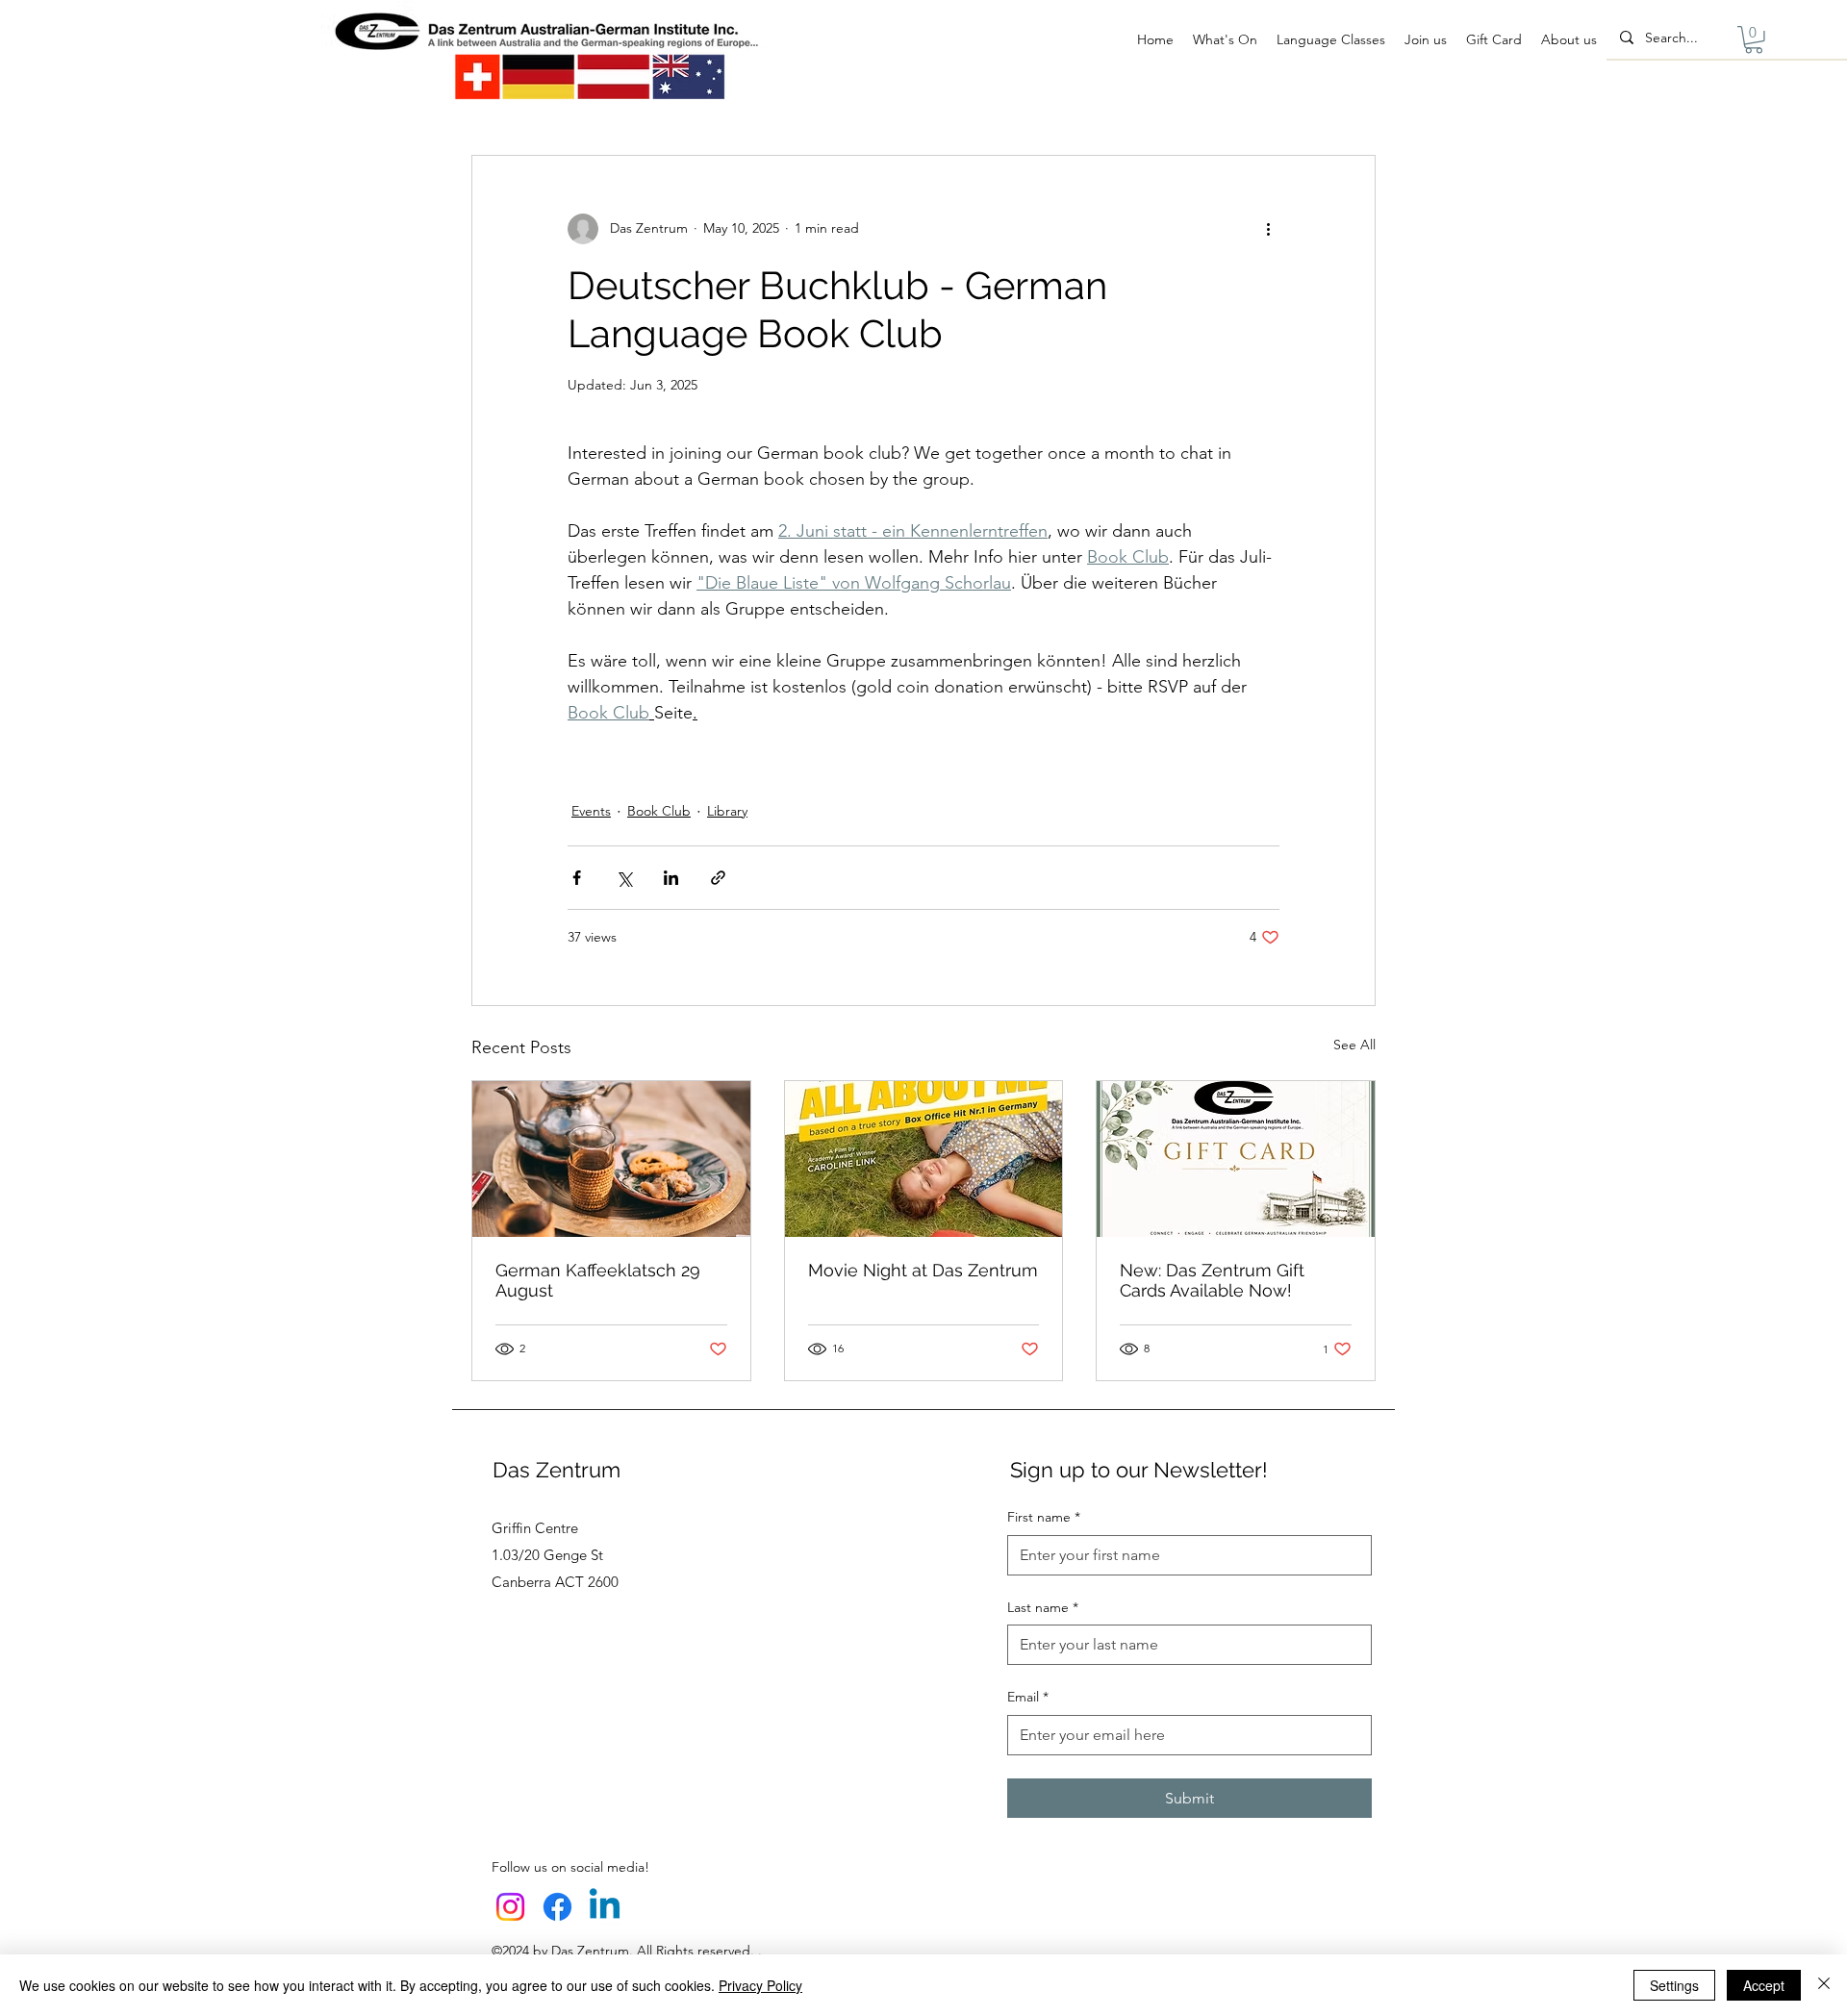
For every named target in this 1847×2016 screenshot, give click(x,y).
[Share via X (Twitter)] (624, 878)
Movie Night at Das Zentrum (923, 1270)
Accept (1764, 1985)
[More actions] (1268, 229)
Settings (1674, 1985)
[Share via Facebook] (577, 878)
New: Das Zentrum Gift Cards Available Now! (1212, 1280)
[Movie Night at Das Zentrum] (924, 1159)
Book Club (659, 811)
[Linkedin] (605, 1907)
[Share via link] (718, 878)
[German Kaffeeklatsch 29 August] (611, 1159)
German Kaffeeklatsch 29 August (598, 1280)
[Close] (1824, 1985)
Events (591, 811)
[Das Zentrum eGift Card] (1236, 1159)
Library (727, 811)
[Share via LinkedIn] (671, 878)
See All (1354, 1045)
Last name (1043, 1607)
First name (1044, 1517)
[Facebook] (557, 1907)
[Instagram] (510, 1907)
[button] (1754, 40)
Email (1028, 1697)
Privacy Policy (760, 1985)
